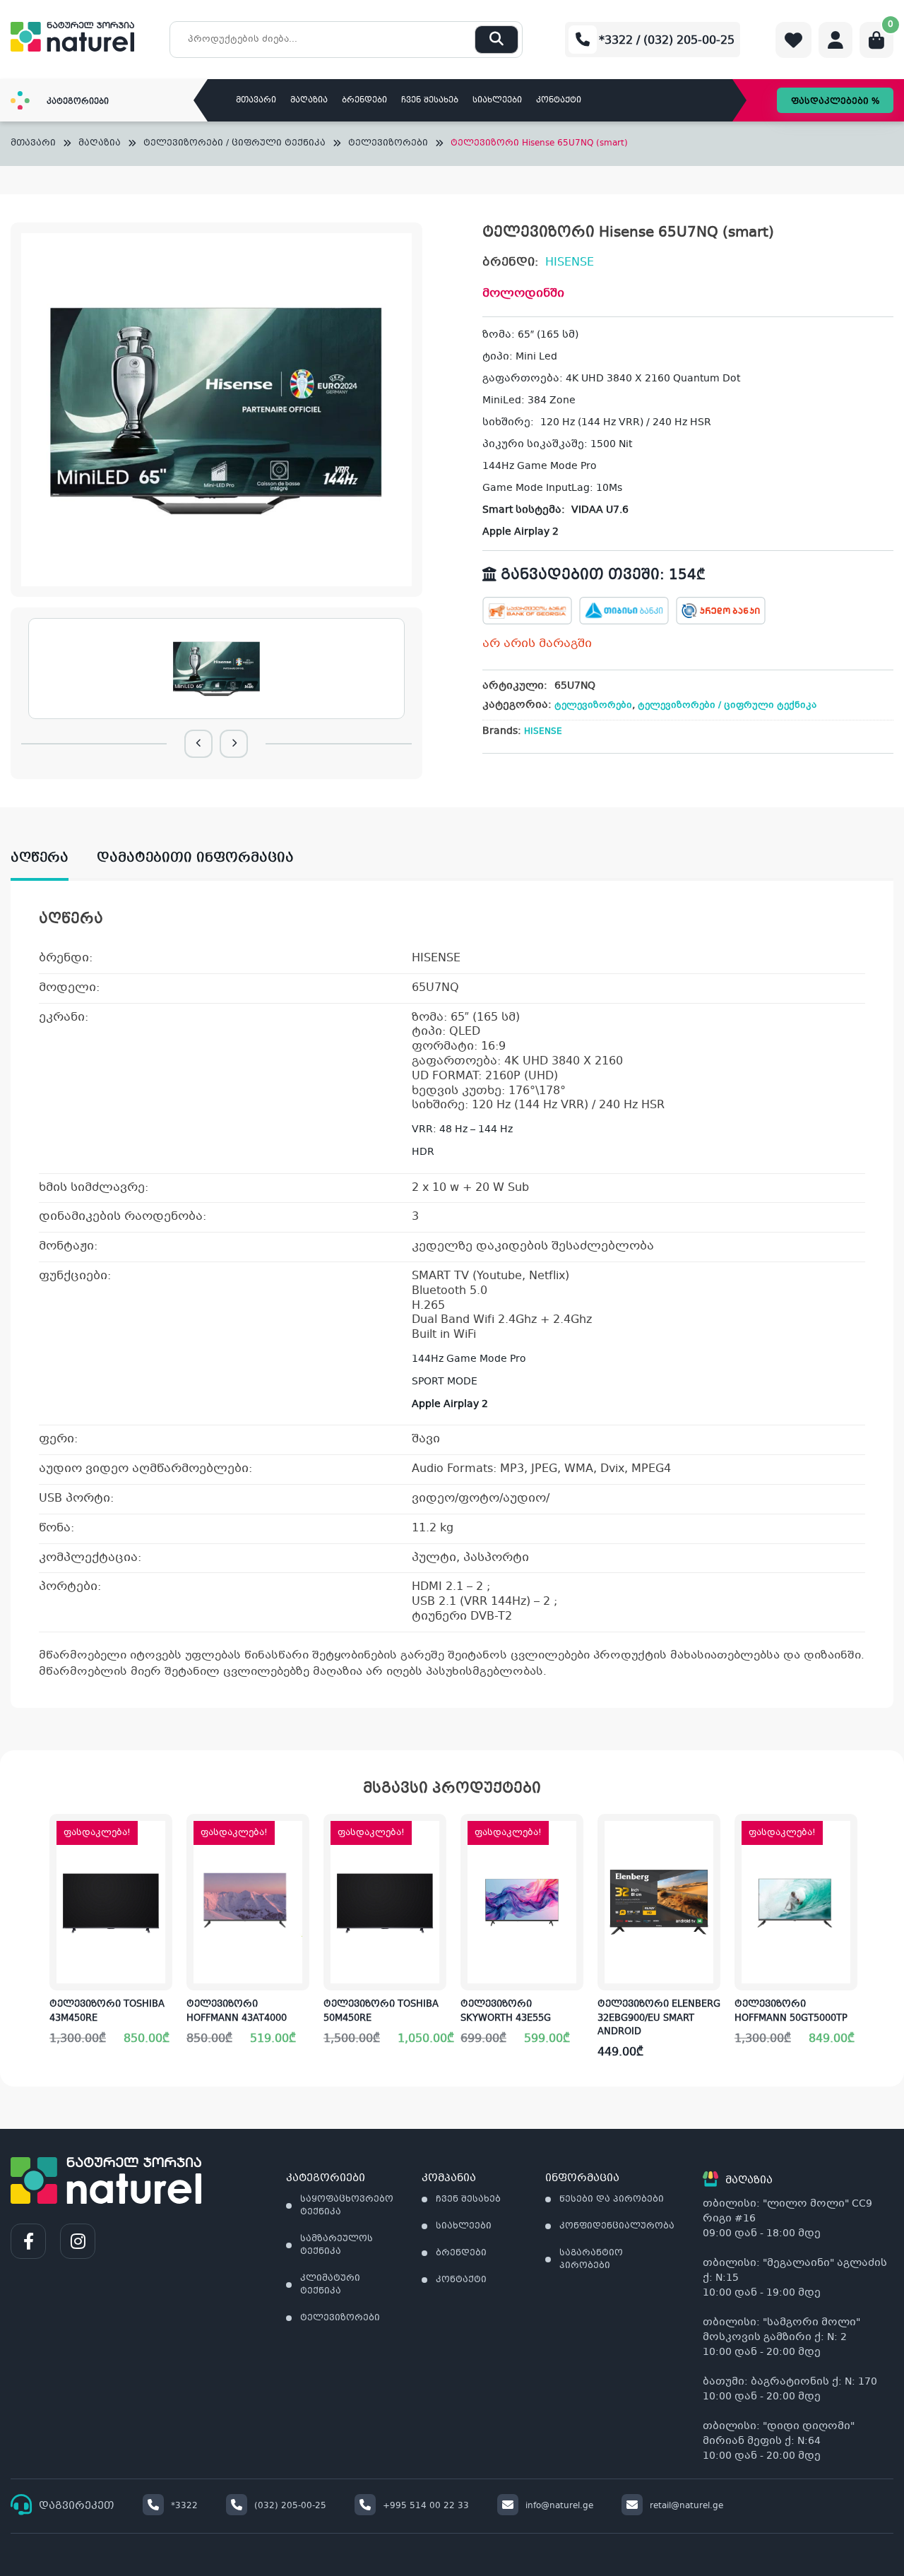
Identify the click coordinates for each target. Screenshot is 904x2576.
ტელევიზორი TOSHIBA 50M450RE (381, 2012)
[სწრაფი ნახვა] (160, 1969)
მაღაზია (309, 101)
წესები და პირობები (612, 2200)
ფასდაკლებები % (835, 102)
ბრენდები (364, 101)
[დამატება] (161, 1836)
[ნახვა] (709, 1880)
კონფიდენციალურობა (617, 2226)
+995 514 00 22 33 (426, 2506)
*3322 (184, 2506)
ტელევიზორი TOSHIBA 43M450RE (107, 2012)
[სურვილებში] (161, 1880)
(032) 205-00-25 (290, 2506)
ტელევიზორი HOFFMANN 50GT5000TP (791, 2012)
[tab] (54, 859)
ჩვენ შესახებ (430, 101)
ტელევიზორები (388, 144)
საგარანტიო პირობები (591, 2260)
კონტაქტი (559, 101)
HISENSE (570, 262)
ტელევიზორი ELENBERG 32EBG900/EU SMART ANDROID (659, 2018)
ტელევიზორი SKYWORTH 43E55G (506, 2012)
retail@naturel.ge (686, 2506)
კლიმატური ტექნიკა (330, 2285)
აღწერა (40, 858)
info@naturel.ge (559, 2506)
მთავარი (256, 101)
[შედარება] (161, 1925)
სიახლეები (497, 101)
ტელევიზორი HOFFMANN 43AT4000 (237, 2012)
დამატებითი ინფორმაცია (195, 858)
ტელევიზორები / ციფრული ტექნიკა (234, 144)
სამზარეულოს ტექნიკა (337, 2245)
